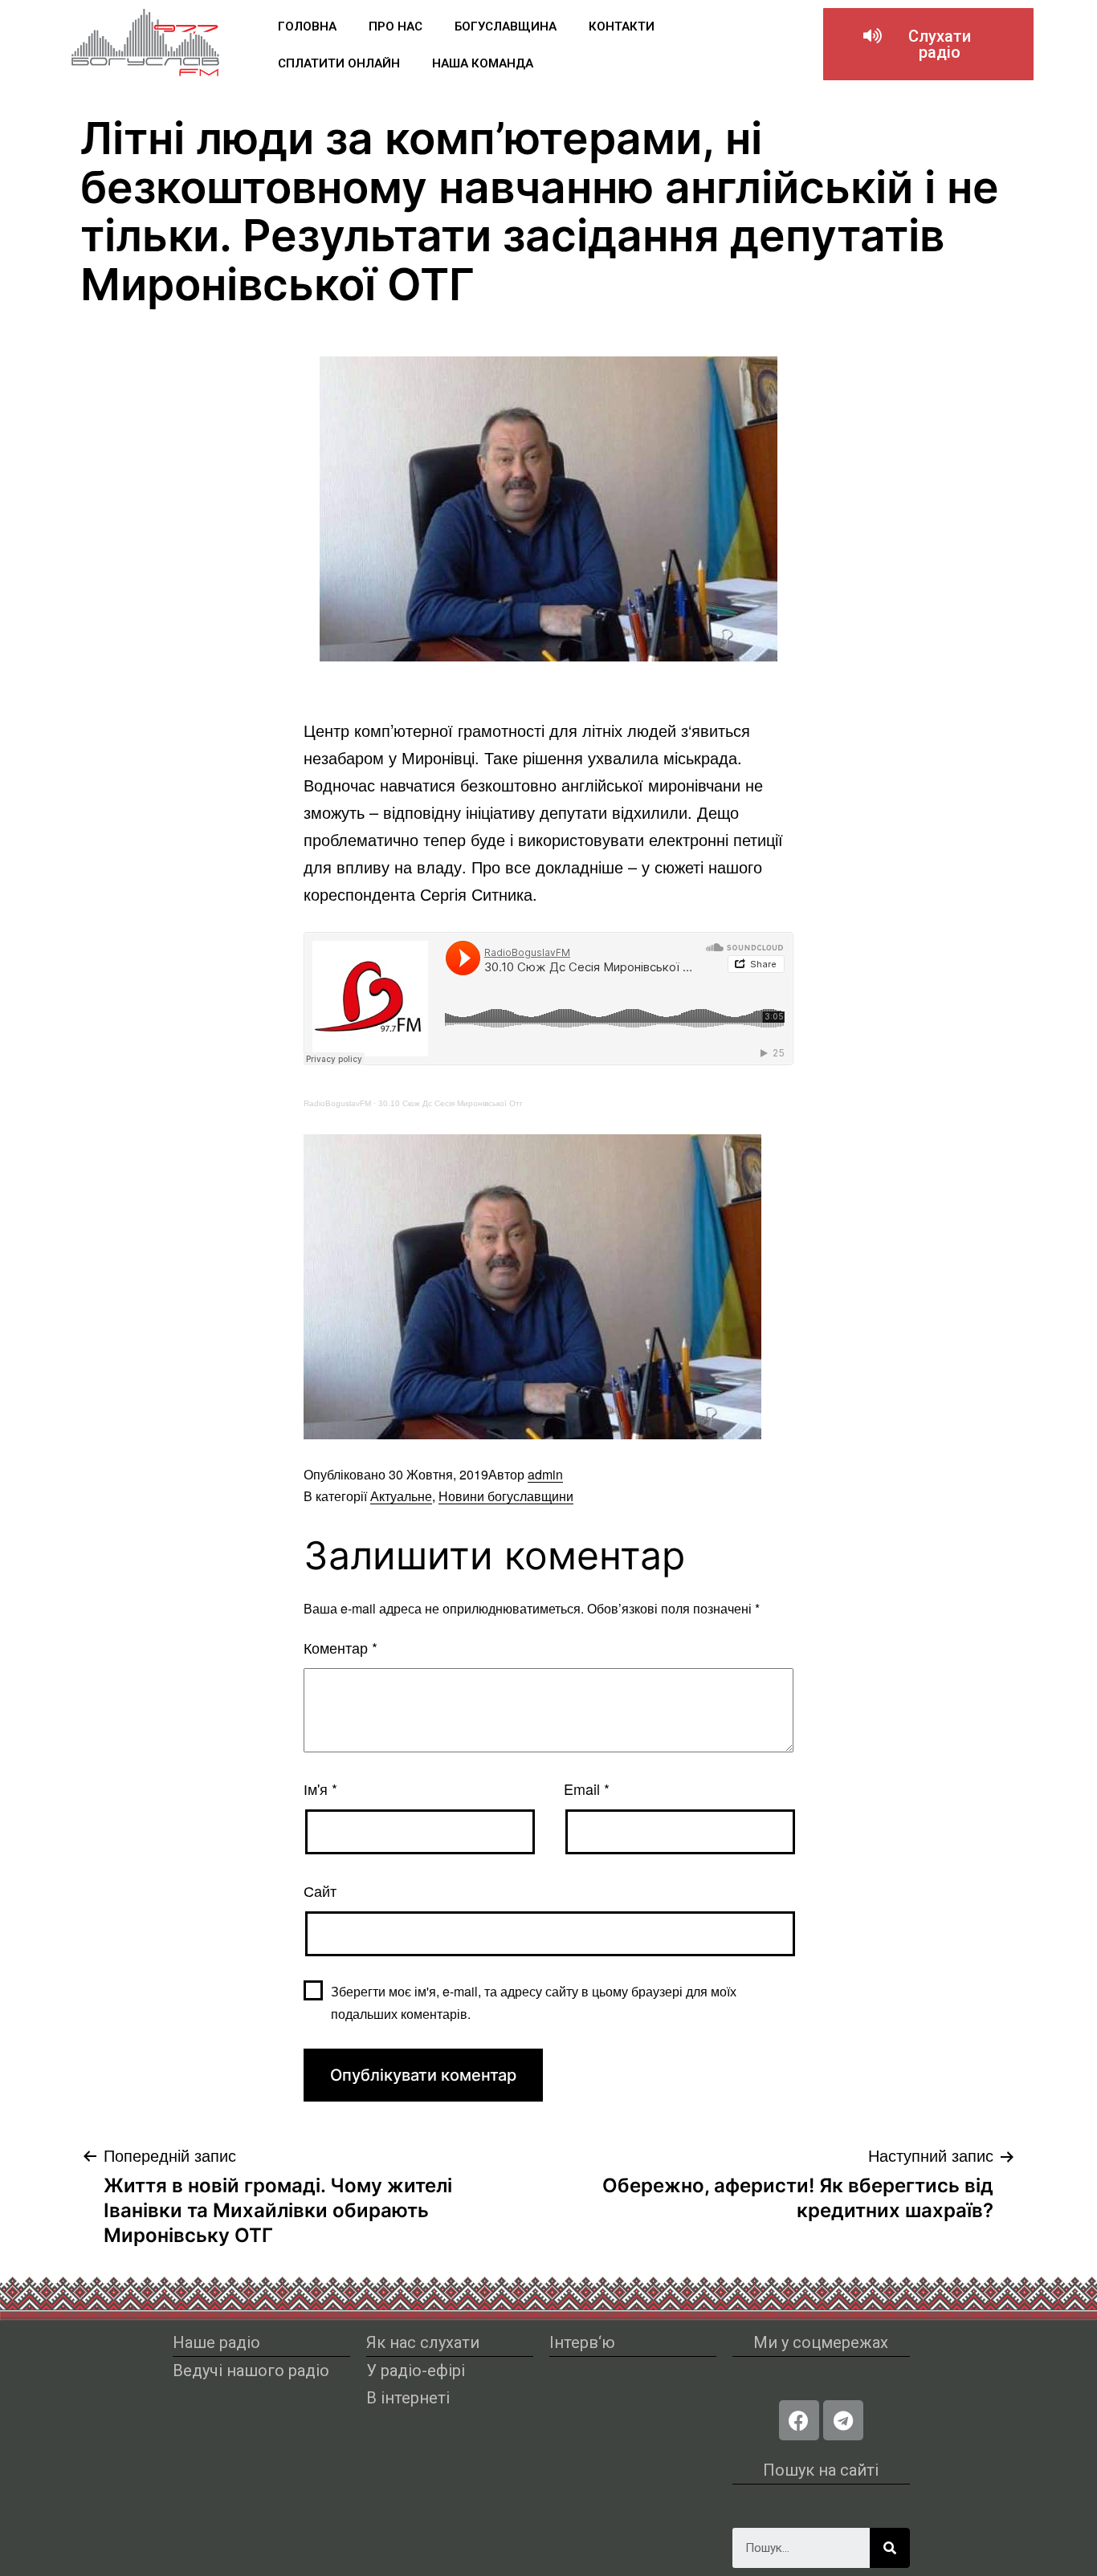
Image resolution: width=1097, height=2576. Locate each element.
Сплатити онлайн (339, 63)
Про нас (396, 26)
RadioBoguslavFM (337, 1103)
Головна (307, 26)
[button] (928, 44)
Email (587, 1789)
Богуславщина (506, 26)
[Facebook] (799, 2420)
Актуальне (401, 1496)
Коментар (341, 1647)
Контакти (622, 26)
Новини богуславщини (506, 1496)
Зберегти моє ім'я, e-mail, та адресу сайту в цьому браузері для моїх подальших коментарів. (534, 2002)
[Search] (890, 2548)
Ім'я (320, 1789)
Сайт (320, 1890)
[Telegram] (843, 2420)
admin (545, 1474)
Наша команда (483, 63)
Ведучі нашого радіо (251, 2370)
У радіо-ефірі (416, 2370)
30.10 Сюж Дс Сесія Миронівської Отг (451, 1103)
